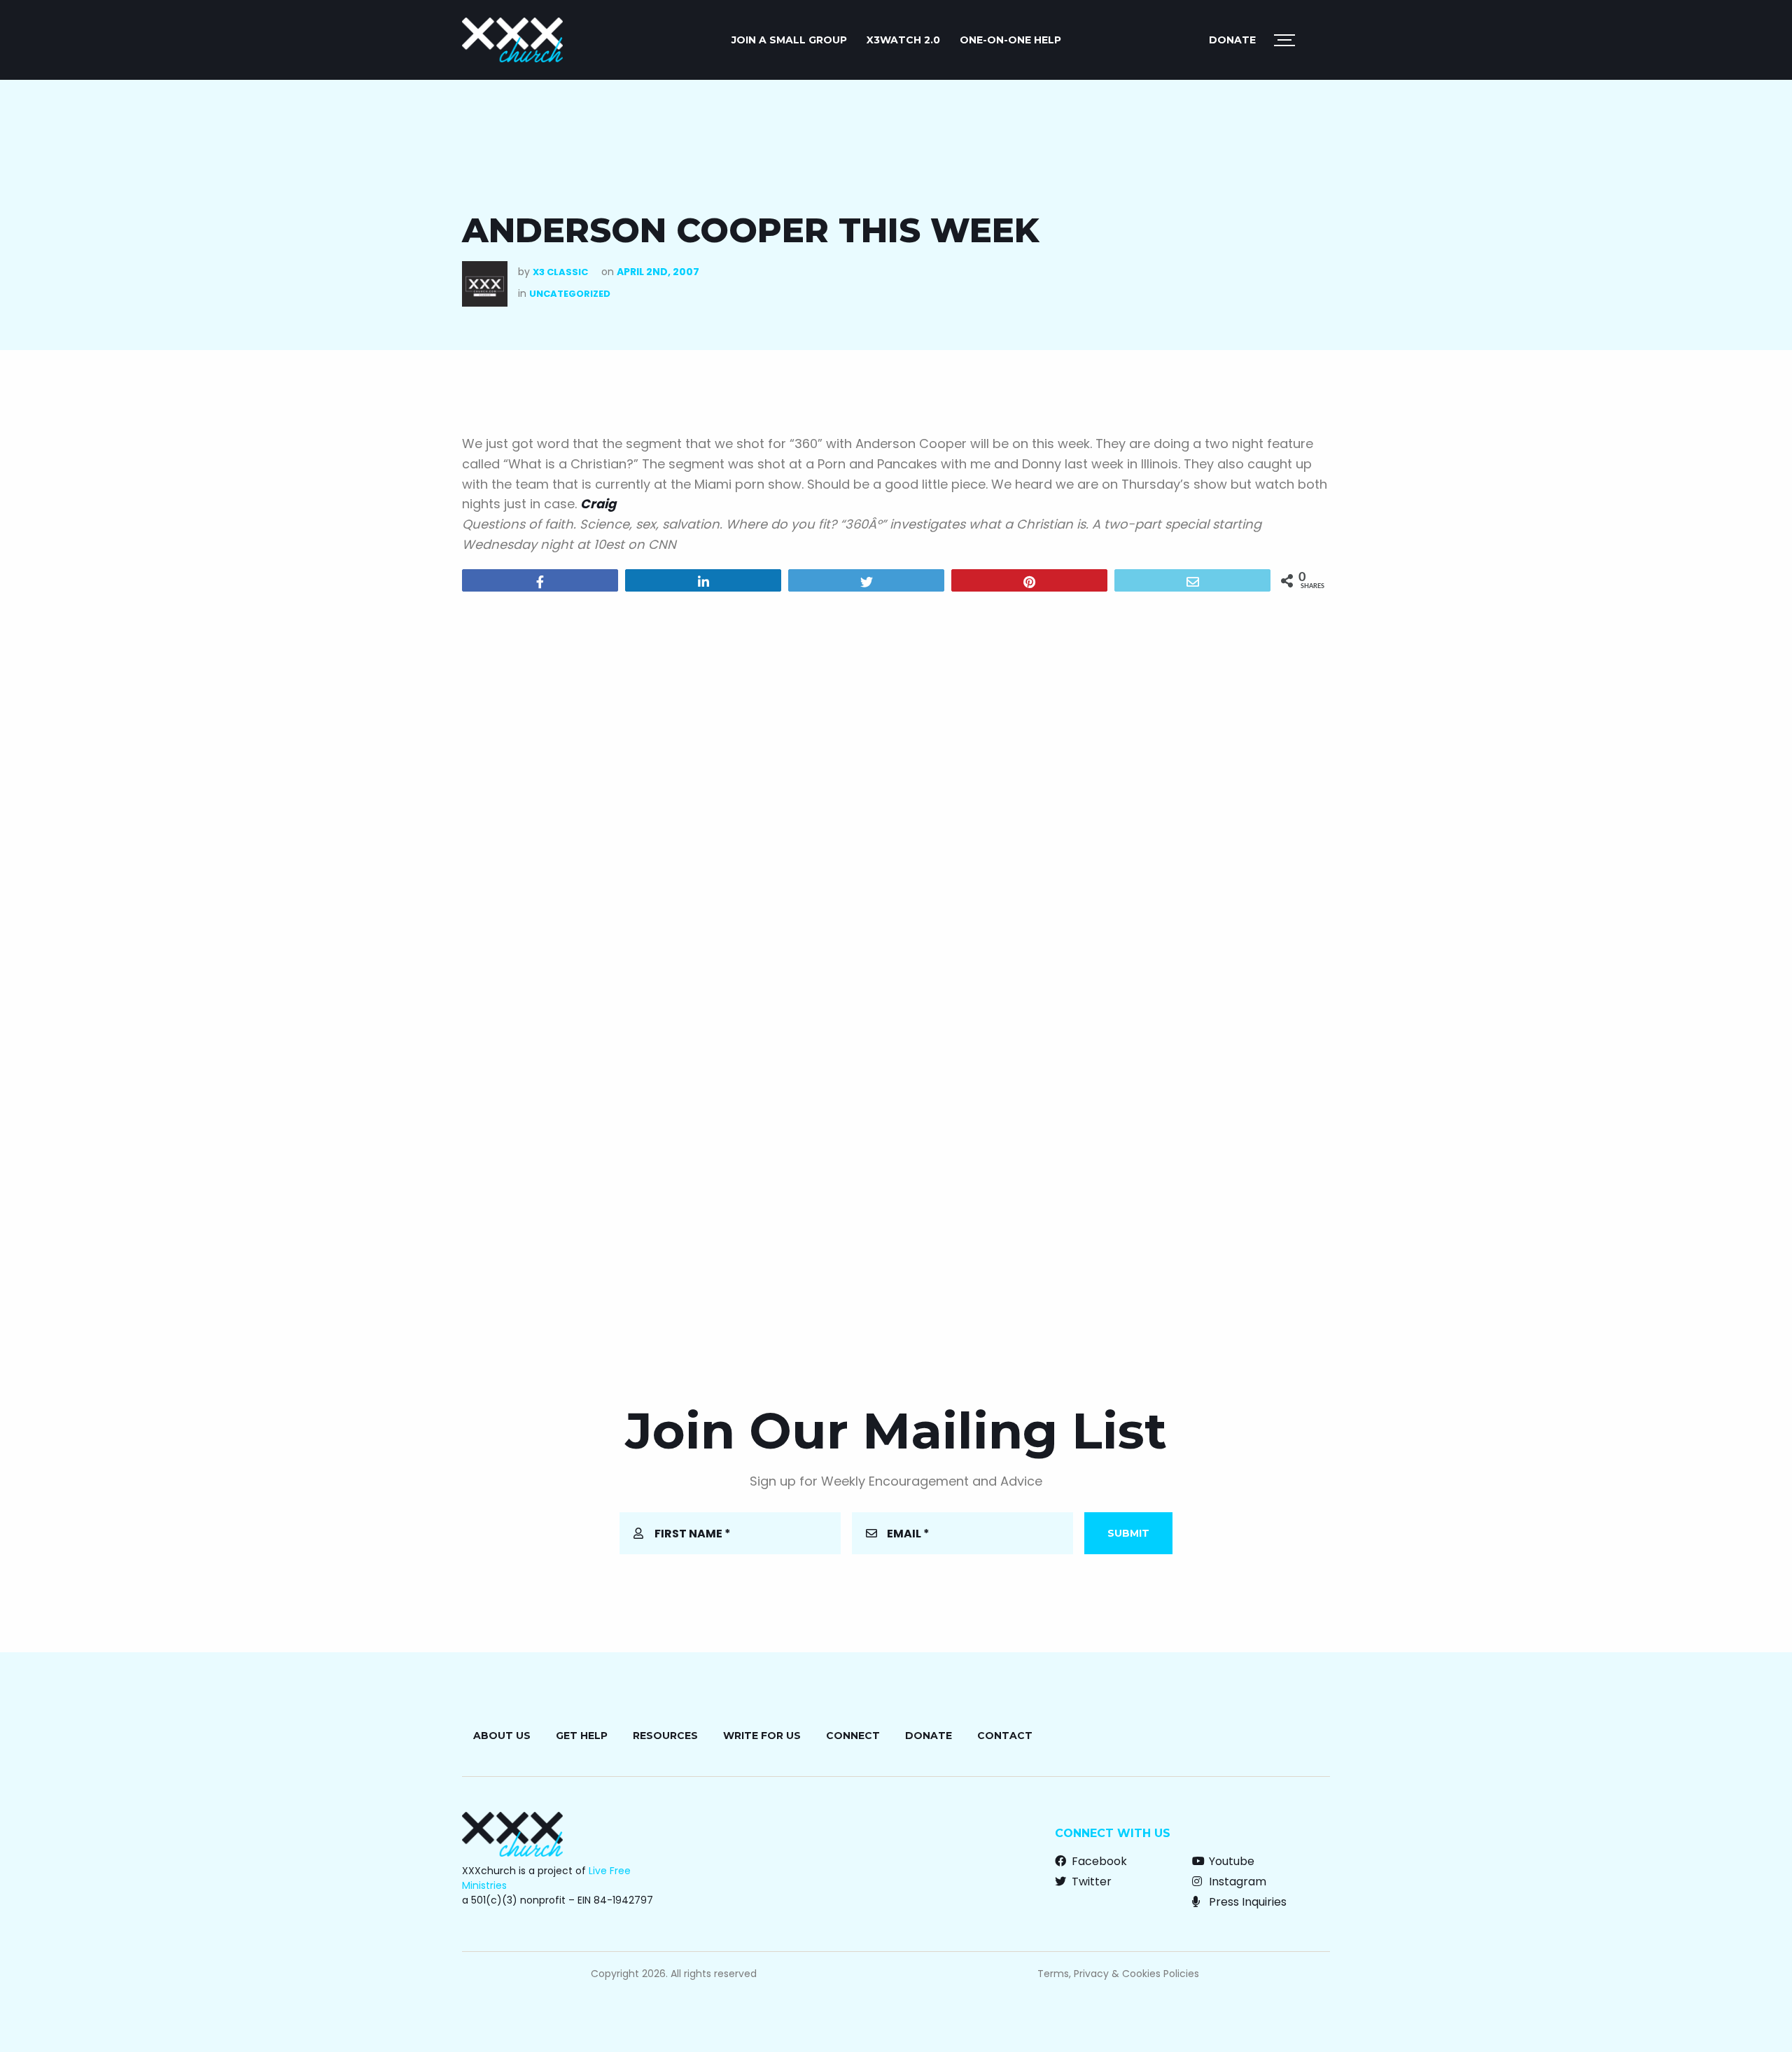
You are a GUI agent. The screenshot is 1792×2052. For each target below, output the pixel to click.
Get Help (582, 1736)
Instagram (1236, 1882)
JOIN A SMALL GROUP (789, 40)
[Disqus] (896, 782)
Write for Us (762, 1736)
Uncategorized (570, 294)
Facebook (1098, 1861)
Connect (853, 1736)
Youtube (1230, 1861)
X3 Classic (560, 272)
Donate (1232, 40)
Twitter (1090, 1882)
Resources (665, 1736)
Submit (1128, 1533)
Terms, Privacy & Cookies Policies (1118, 1974)
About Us (502, 1736)
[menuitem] (789, 40)
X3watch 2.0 (903, 40)
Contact (1005, 1736)
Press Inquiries (1246, 1902)
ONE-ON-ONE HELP (1010, 40)
